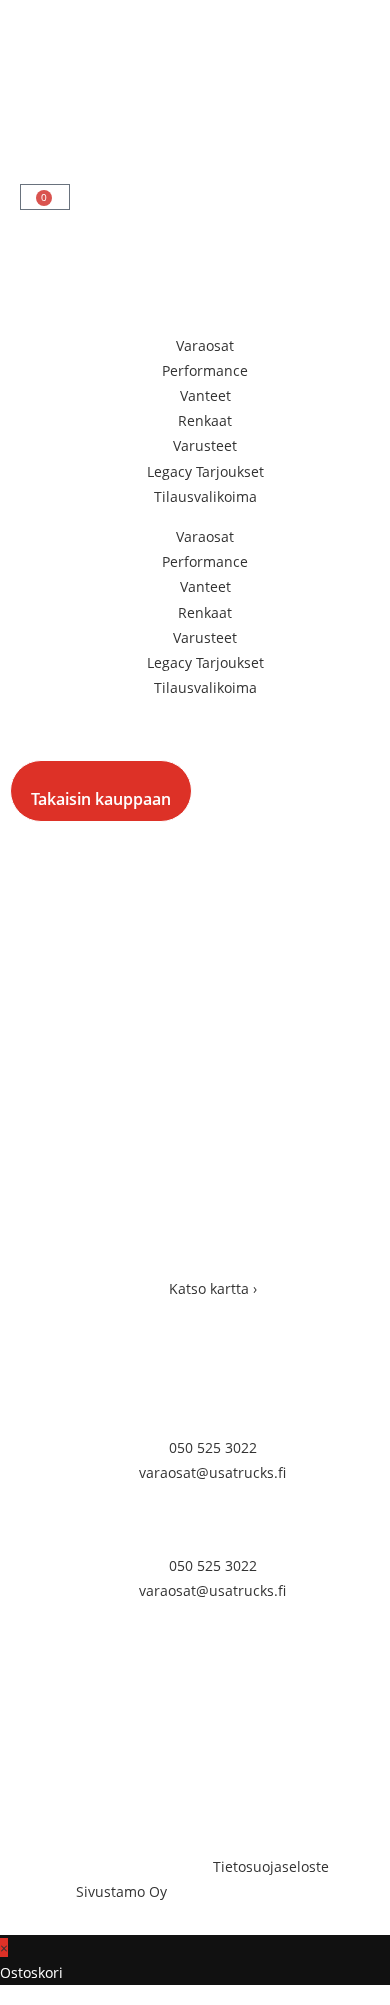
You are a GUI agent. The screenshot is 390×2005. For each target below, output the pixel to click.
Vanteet (205, 395)
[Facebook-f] (45, 1792)
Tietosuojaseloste (271, 1866)
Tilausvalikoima (205, 496)
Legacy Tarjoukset (205, 471)
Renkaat (205, 420)
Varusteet (205, 445)
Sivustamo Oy (121, 1891)
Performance (205, 370)
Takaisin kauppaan (101, 799)
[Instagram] (99, 1792)
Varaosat (205, 345)
